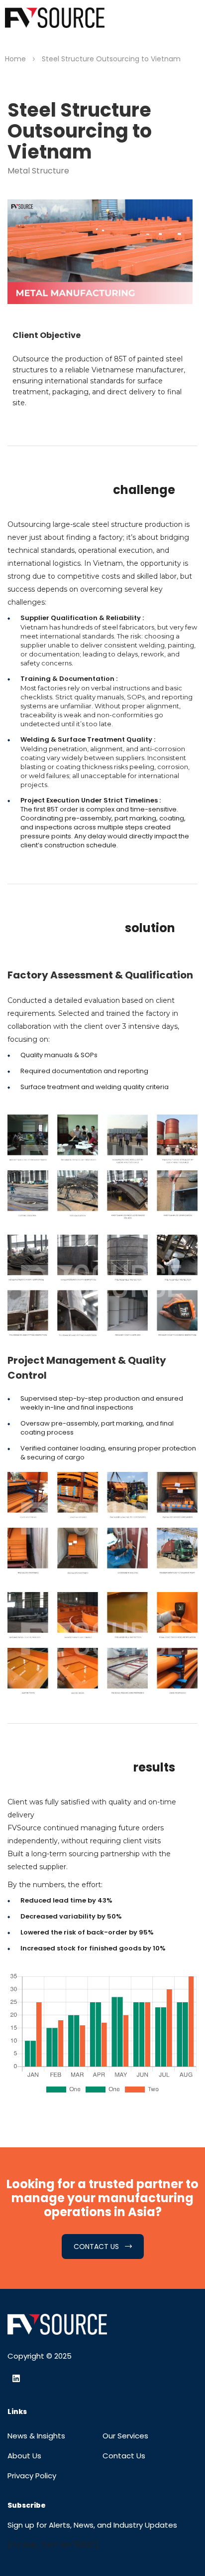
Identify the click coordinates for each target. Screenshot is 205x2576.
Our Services (125, 2436)
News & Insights (36, 2436)
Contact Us (124, 2456)
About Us (24, 2456)
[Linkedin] (16, 2379)
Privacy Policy (32, 2476)
